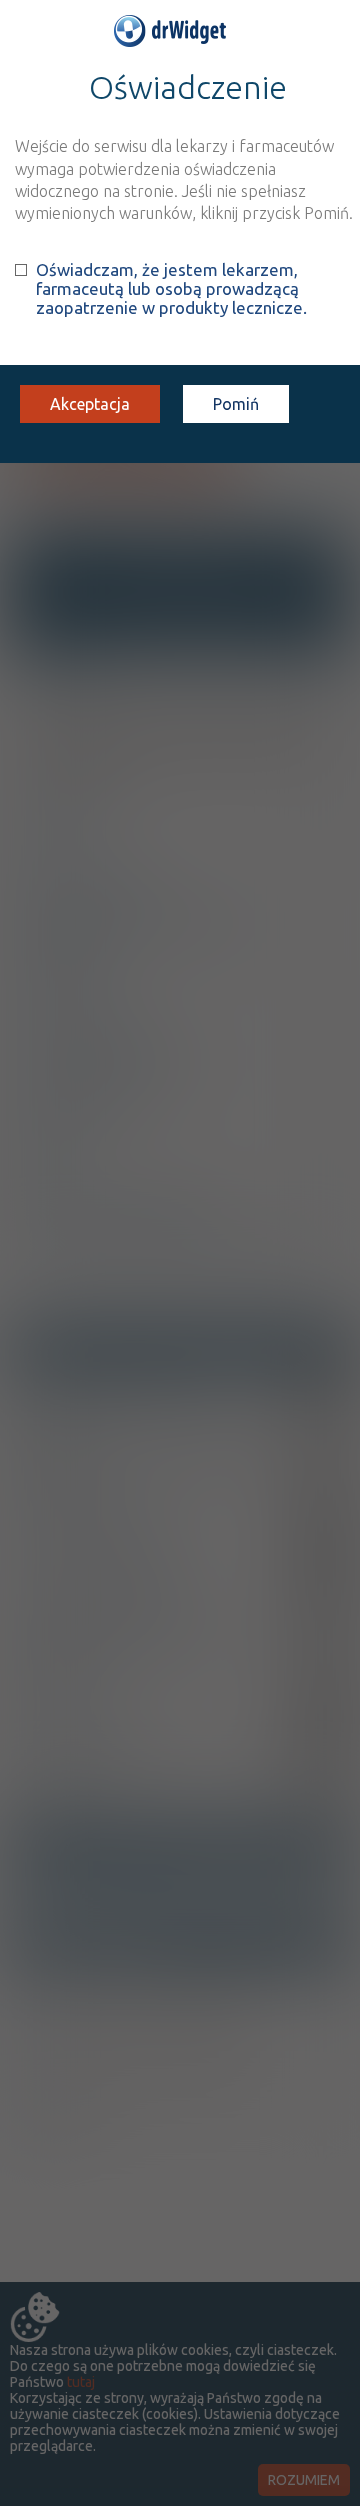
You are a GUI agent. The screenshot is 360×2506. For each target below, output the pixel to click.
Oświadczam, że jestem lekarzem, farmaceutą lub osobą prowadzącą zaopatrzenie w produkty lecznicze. (171, 288)
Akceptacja (90, 404)
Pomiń (236, 404)
